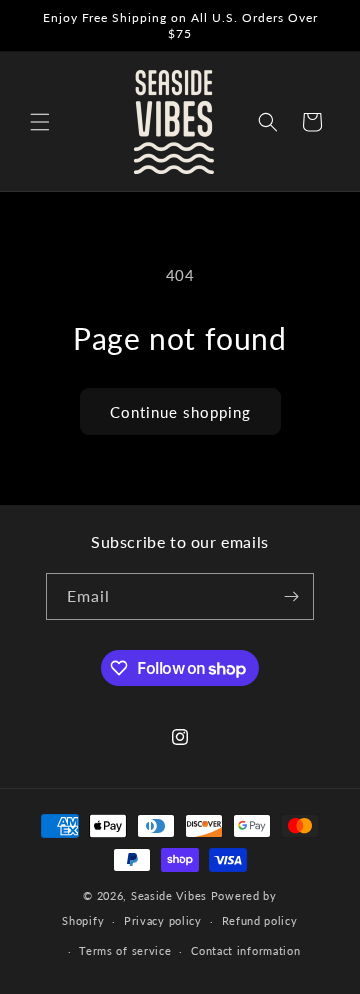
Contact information (245, 950)
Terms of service (125, 950)
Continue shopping (180, 412)
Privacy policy (163, 920)
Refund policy (260, 920)
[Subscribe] (291, 596)
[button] (40, 122)
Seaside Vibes (169, 895)
